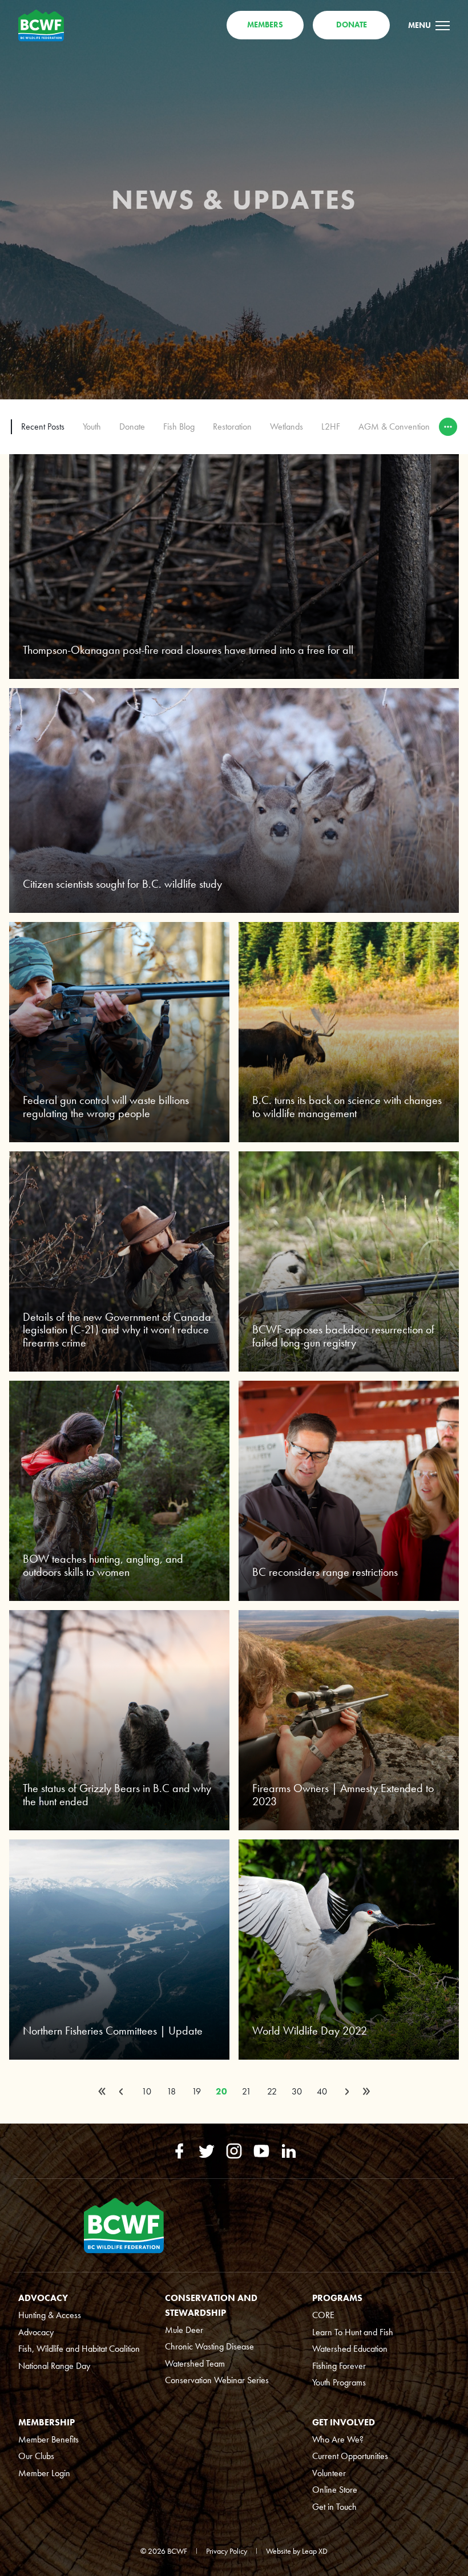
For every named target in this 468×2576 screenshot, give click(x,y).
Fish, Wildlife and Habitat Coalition (79, 2349)
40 (322, 2091)
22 (272, 2091)
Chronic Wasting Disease (209, 2346)
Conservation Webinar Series (217, 2380)
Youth (92, 426)
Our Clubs (36, 2456)
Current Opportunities (350, 2456)
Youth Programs (339, 2382)
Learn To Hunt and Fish (353, 2332)
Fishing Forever (339, 2366)
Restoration (232, 426)
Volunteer (329, 2473)
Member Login (44, 2473)
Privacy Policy (227, 2551)
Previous (121, 2092)
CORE (323, 2315)
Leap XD (315, 2551)
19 (196, 2091)
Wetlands (287, 426)
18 (171, 2091)
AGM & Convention (394, 426)
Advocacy (36, 2332)
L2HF (331, 426)
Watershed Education (350, 2349)
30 (297, 2091)
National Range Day (54, 2366)
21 (247, 2091)
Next (347, 2092)
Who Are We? (338, 2439)
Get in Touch (334, 2507)
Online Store (335, 2490)
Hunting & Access (50, 2315)
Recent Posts (43, 426)
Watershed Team (195, 2363)
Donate (132, 426)
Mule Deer (184, 2330)
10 (146, 2091)
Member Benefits (49, 2439)
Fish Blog (179, 426)
